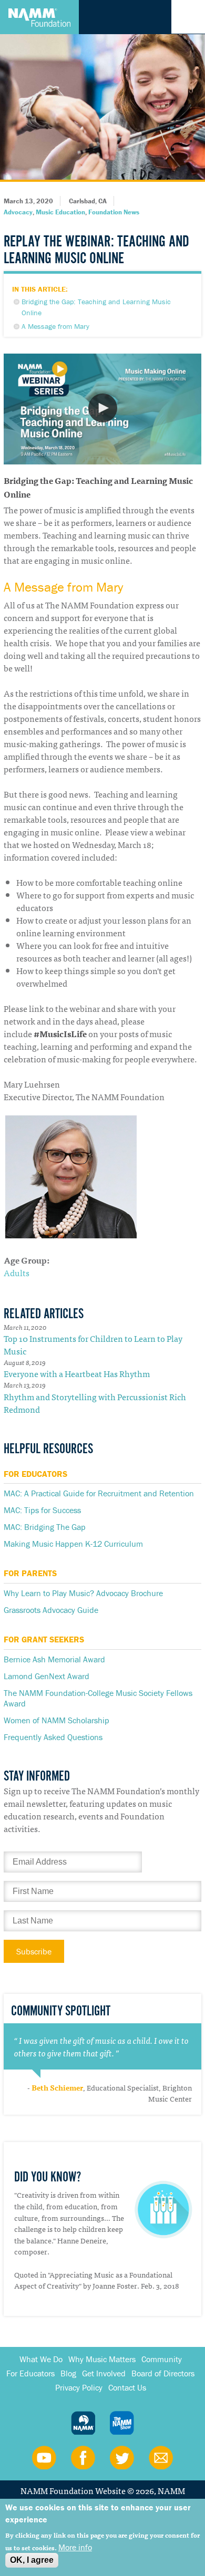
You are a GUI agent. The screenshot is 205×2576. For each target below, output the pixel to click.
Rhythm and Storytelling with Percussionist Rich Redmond (95, 1403)
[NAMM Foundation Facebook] (83, 2457)
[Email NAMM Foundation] (161, 2457)
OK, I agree (32, 2560)
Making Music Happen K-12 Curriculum (73, 1544)
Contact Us (127, 2387)
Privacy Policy (79, 2387)
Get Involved (104, 2373)
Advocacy (18, 212)
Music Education (60, 212)
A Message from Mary (55, 326)
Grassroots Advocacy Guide (51, 1610)
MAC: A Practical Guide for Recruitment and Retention (99, 1493)
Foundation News (114, 212)
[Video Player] (102, 409)
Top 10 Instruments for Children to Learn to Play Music (93, 1344)
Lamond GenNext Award (47, 1676)
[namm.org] (83, 2423)
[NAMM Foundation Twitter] (122, 2457)
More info (75, 2547)
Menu (188, 17)
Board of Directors (163, 2373)
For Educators (30, 2373)
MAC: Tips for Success (42, 1510)
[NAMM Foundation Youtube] (44, 2457)
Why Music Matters (102, 2359)
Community (162, 2359)
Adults (17, 1273)
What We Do (41, 2359)
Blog (68, 2373)
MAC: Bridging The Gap (45, 1527)
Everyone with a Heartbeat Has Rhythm (77, 1373)
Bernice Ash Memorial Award (54, 1659)
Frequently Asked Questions (53, 1737)
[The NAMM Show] (122, 2423)
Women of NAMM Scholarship (57, 1720)
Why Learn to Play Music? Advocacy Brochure (83, 1593)
